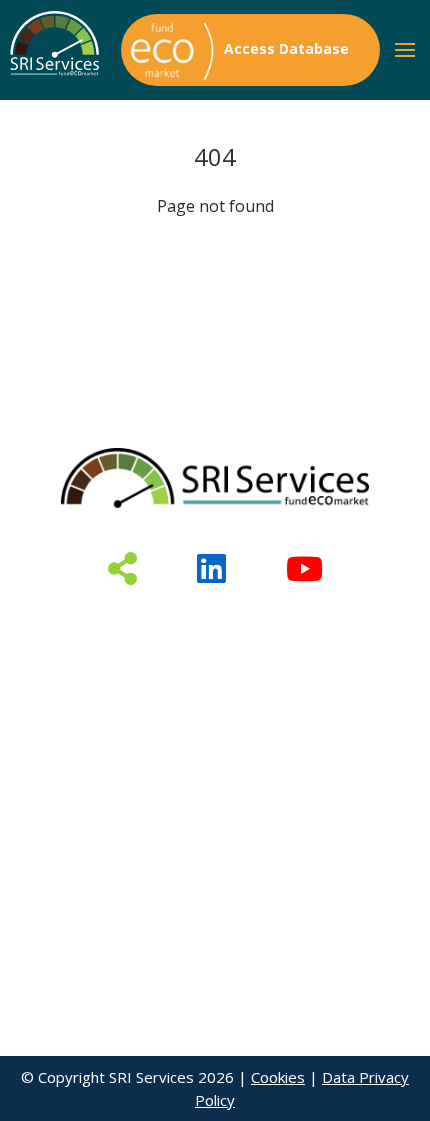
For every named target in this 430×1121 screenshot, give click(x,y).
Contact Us (317, 687)
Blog (113, 687)
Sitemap (113, 720)
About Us (317, 622)
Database (113, 622)
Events (317, 655)
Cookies (278, 1077)
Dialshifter (113, 655)
